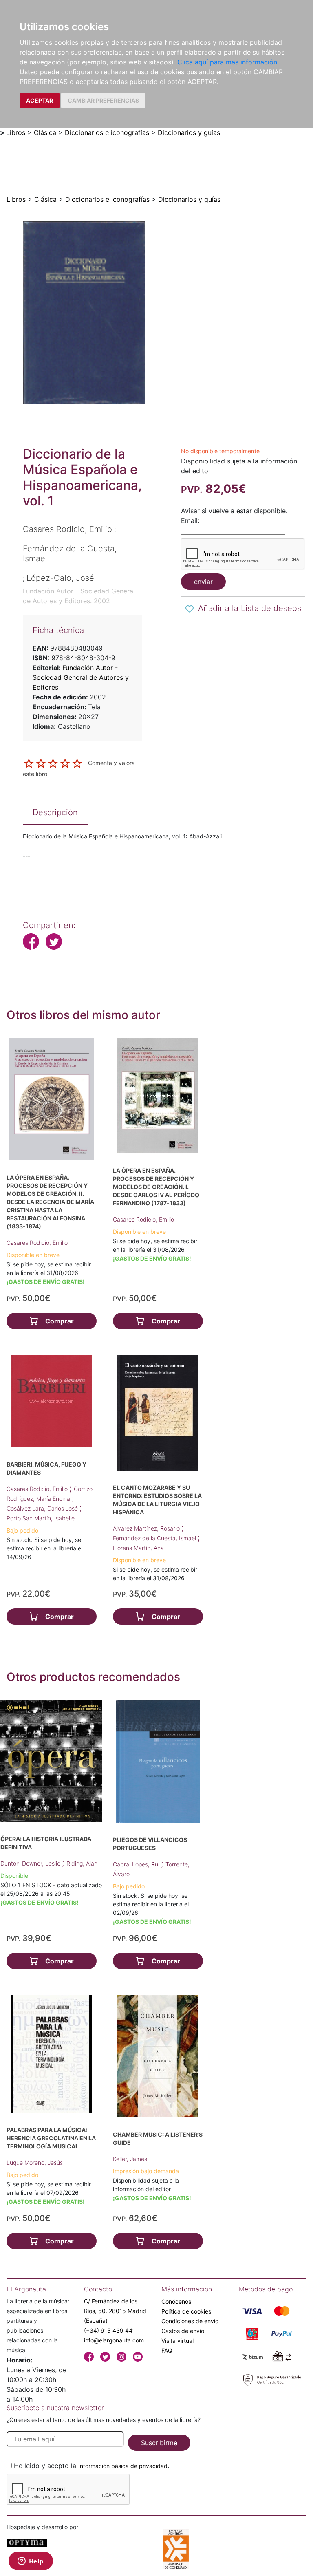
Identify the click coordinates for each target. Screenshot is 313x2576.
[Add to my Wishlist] (190, 609)
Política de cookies (186, 2311)
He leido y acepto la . (91, 2466)
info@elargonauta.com (114, 2340)
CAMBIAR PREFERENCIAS (103, 100)
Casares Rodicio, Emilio (37, 1243)
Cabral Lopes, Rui (137, 1864)
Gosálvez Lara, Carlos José (43, 1508)
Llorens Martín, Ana (138, 1548)
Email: (190, 520)
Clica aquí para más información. (228, 62)
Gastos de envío (183, 2331)
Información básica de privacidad (123, 2466)
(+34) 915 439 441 (110, 2330)
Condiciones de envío (190, 2321)
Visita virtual (177, 2341)
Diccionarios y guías (189, 132)
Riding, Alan (82, 1863)
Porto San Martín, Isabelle (41, 1518)
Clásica (45, 132)
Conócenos (176, 2301)
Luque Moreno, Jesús (35, 2162)
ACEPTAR (40, 100)
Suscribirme (159, 2443)
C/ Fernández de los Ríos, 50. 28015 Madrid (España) (115, 2311)
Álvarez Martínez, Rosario (147, 1528)
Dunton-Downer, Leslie (31, 1863)
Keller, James (130, 2159)
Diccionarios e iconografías (107, 132)
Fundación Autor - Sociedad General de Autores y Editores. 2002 (79, 596)
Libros (16, 132)
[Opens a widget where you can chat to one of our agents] (31, 2562)
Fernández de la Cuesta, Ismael (155, 1538)
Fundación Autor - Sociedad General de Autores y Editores (81, 677)
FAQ (167, 2350)
